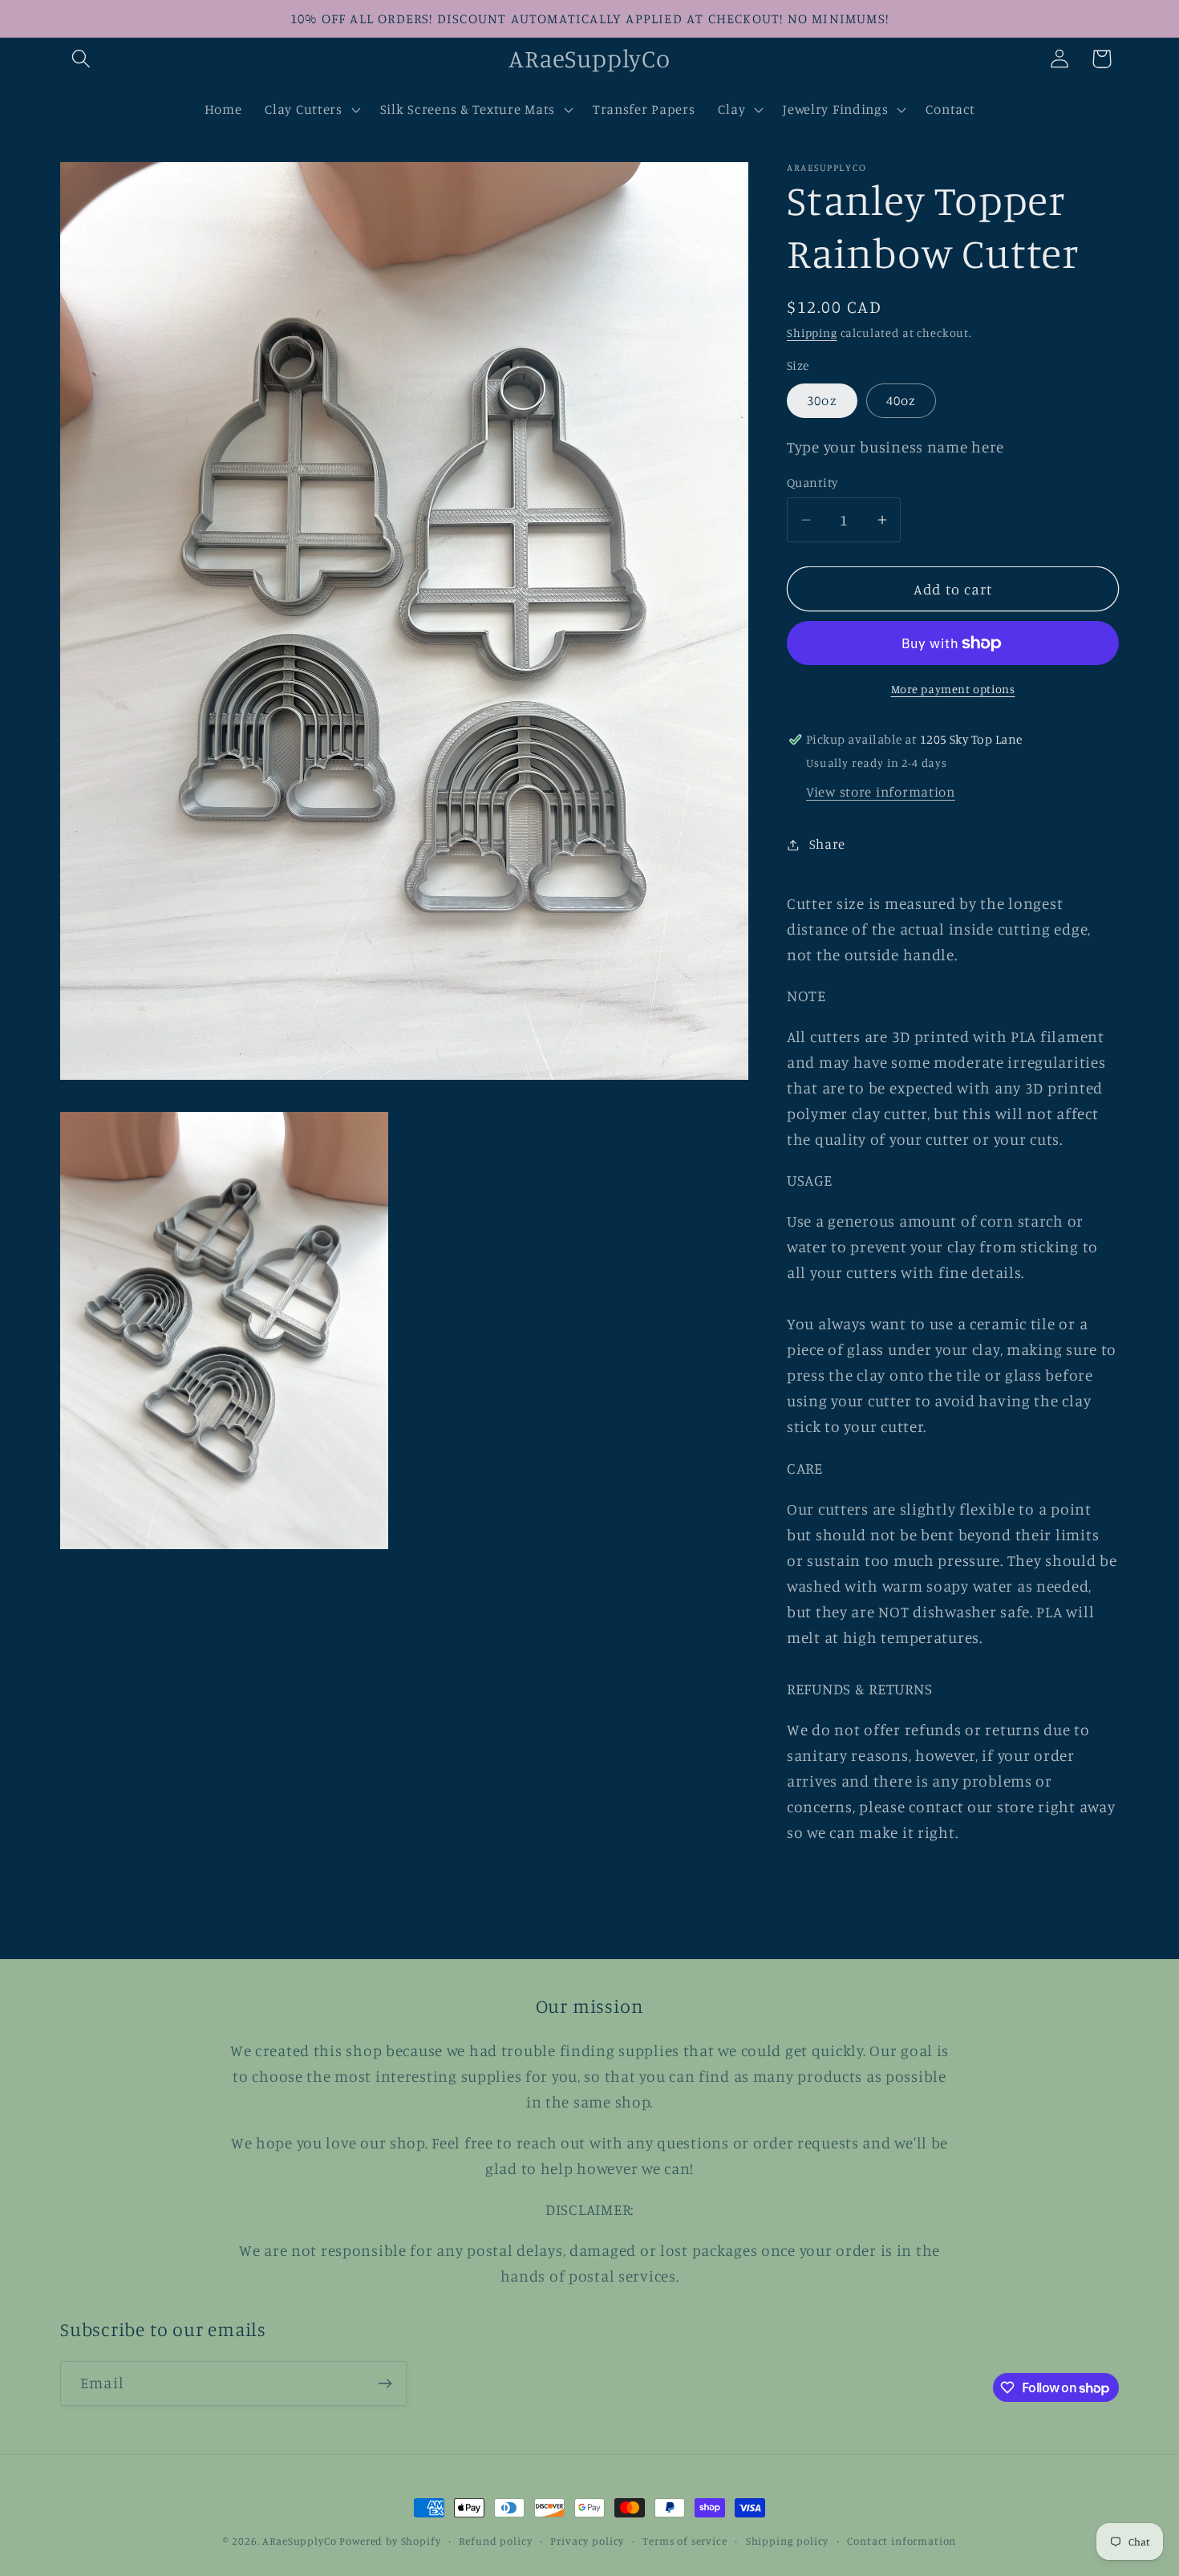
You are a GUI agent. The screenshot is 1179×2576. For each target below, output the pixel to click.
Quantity (812, 483)
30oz (822, 400)
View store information (881, 792)
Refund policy (495, 2541)
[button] (81, 59)
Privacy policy (587, 2541)
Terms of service (685, 2541)
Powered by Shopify (390, 2541)
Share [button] (827, 844)
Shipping (812, 333)
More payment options (953, 689)
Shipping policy (788, 2541)
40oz (901, 400)
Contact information (901, 2541)
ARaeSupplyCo (299, 2541)
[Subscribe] (385, 2383)
